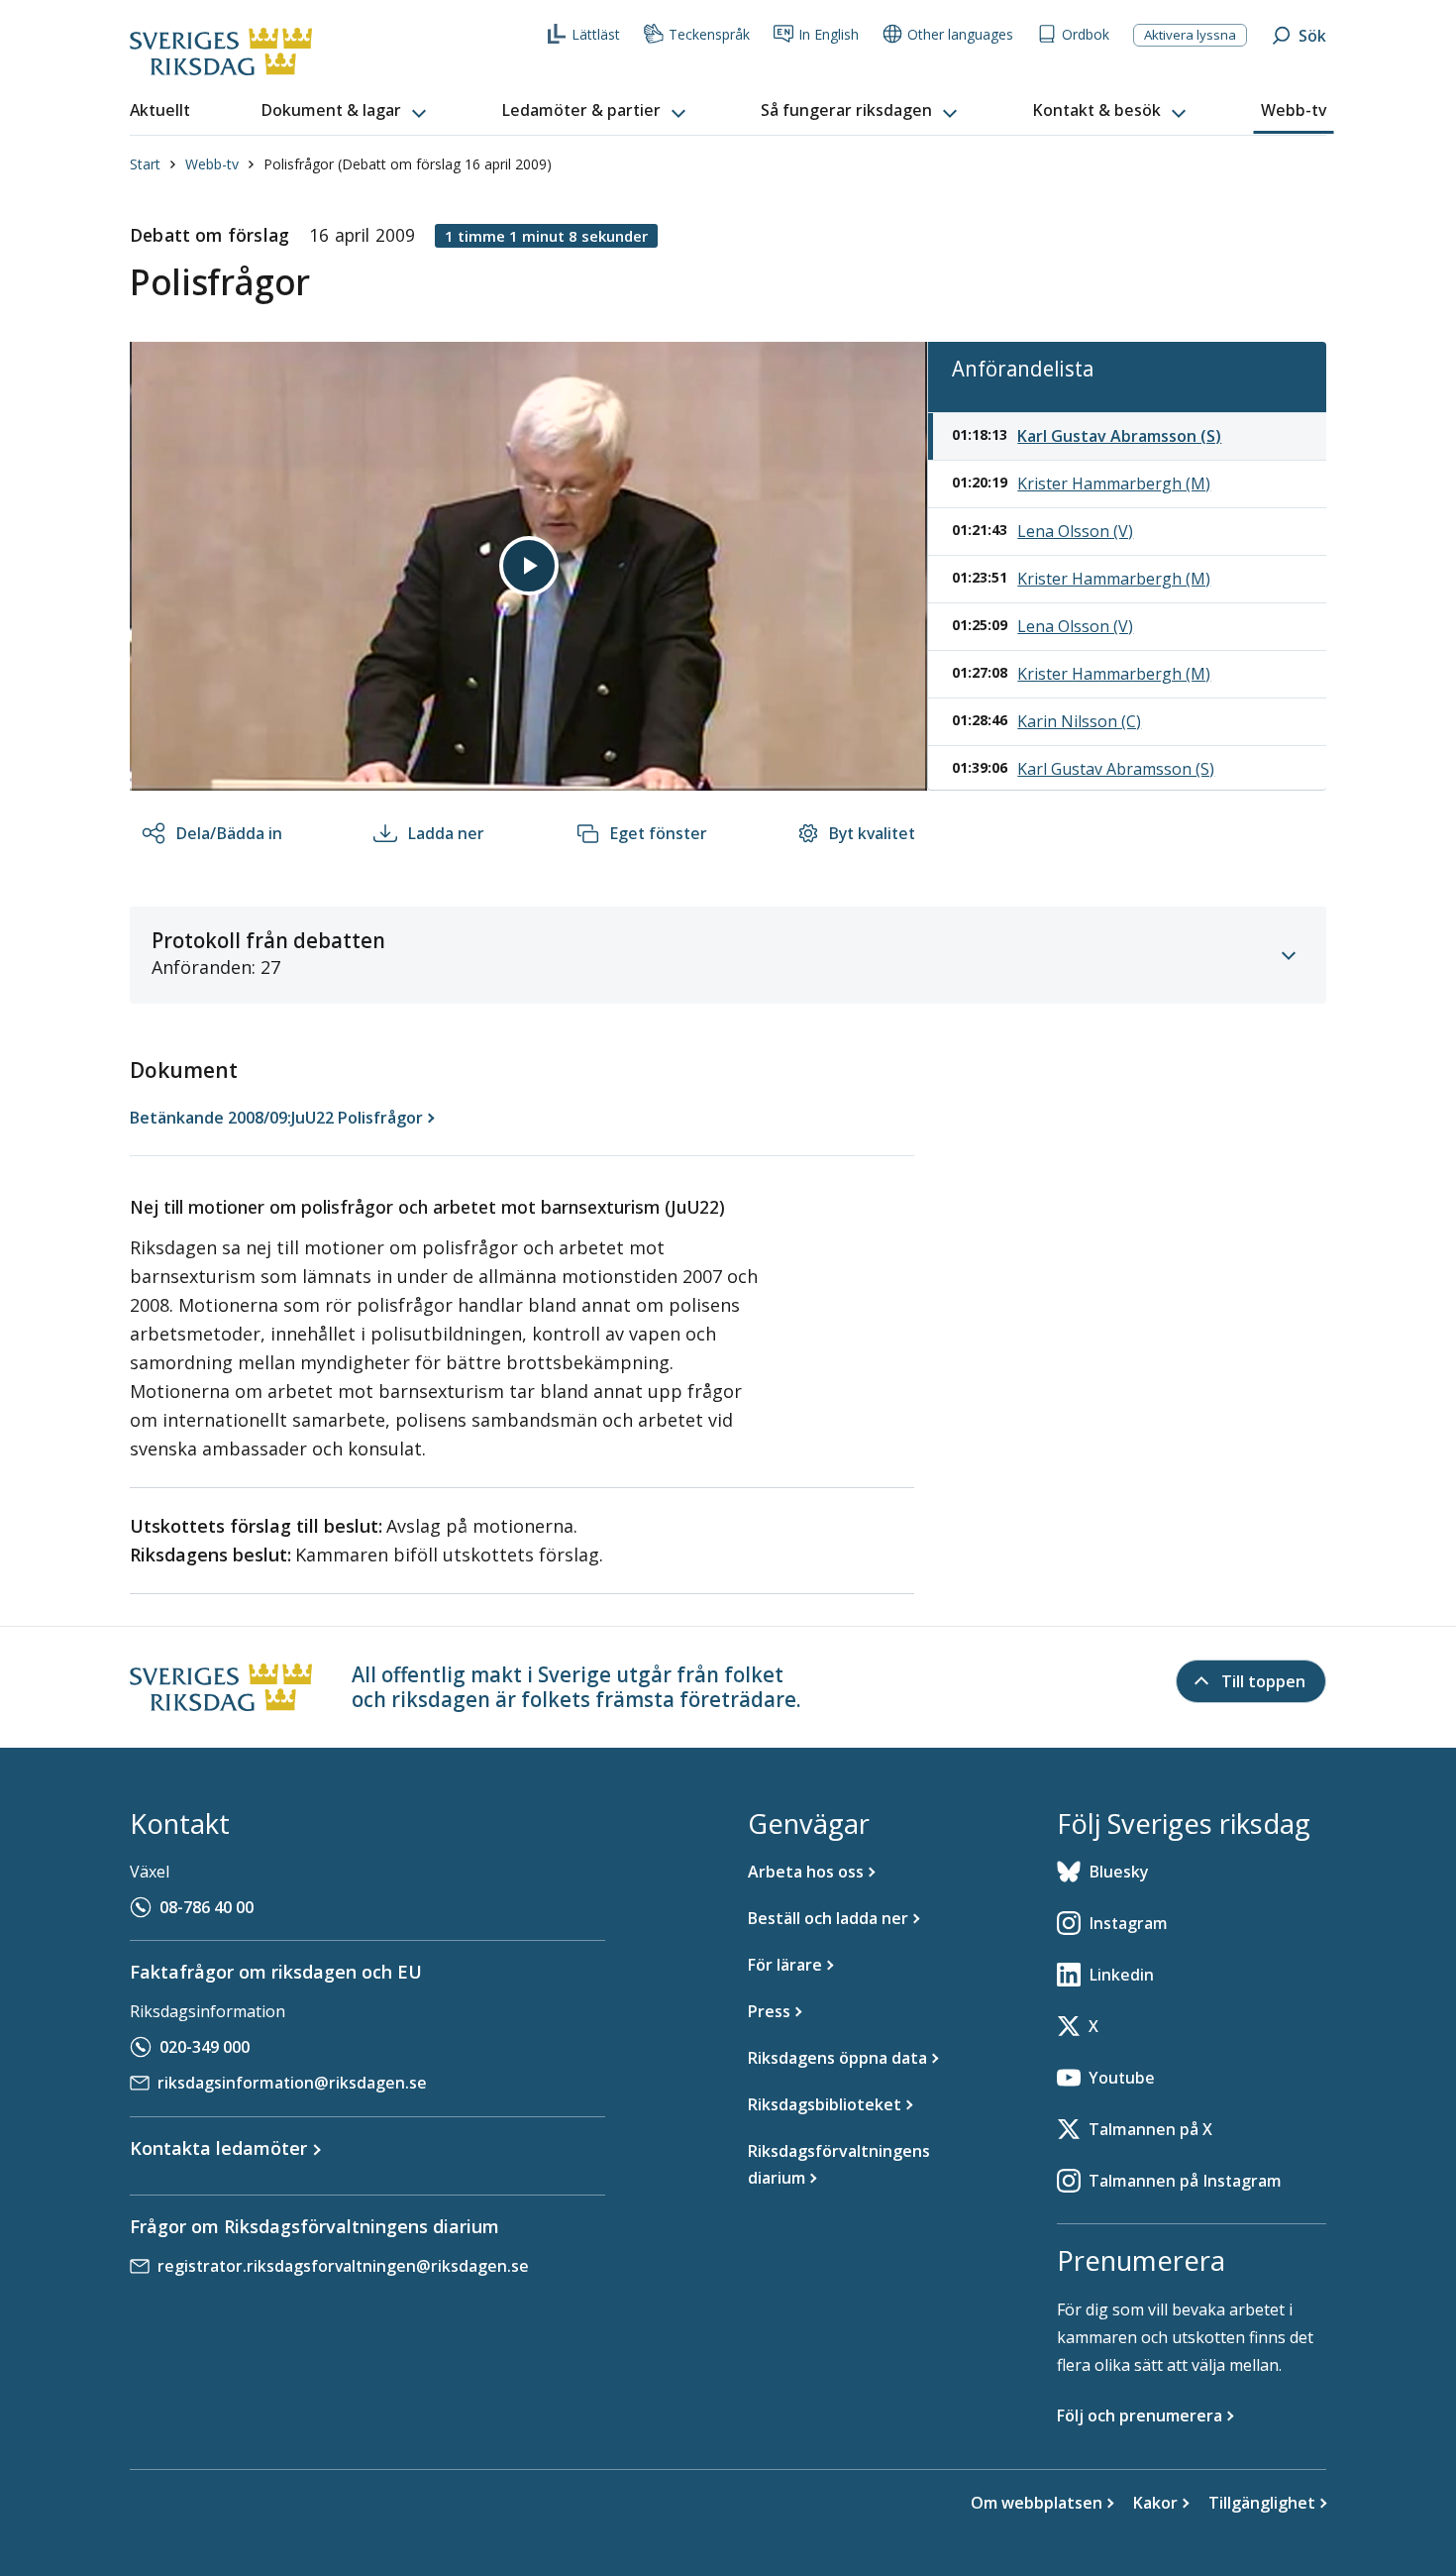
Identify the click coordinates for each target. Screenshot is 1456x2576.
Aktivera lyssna (1190, 35)
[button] (346, 111)
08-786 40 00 (207, 1907)
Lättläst (596, 34)
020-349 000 (205, 2047)
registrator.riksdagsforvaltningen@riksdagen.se (343, 2266)
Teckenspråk (709, 34)
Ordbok (1086, 34)
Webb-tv (212, 164)
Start (145, 164)
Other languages (960, 34)
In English (829, 34)
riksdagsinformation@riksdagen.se (292, 2083)
